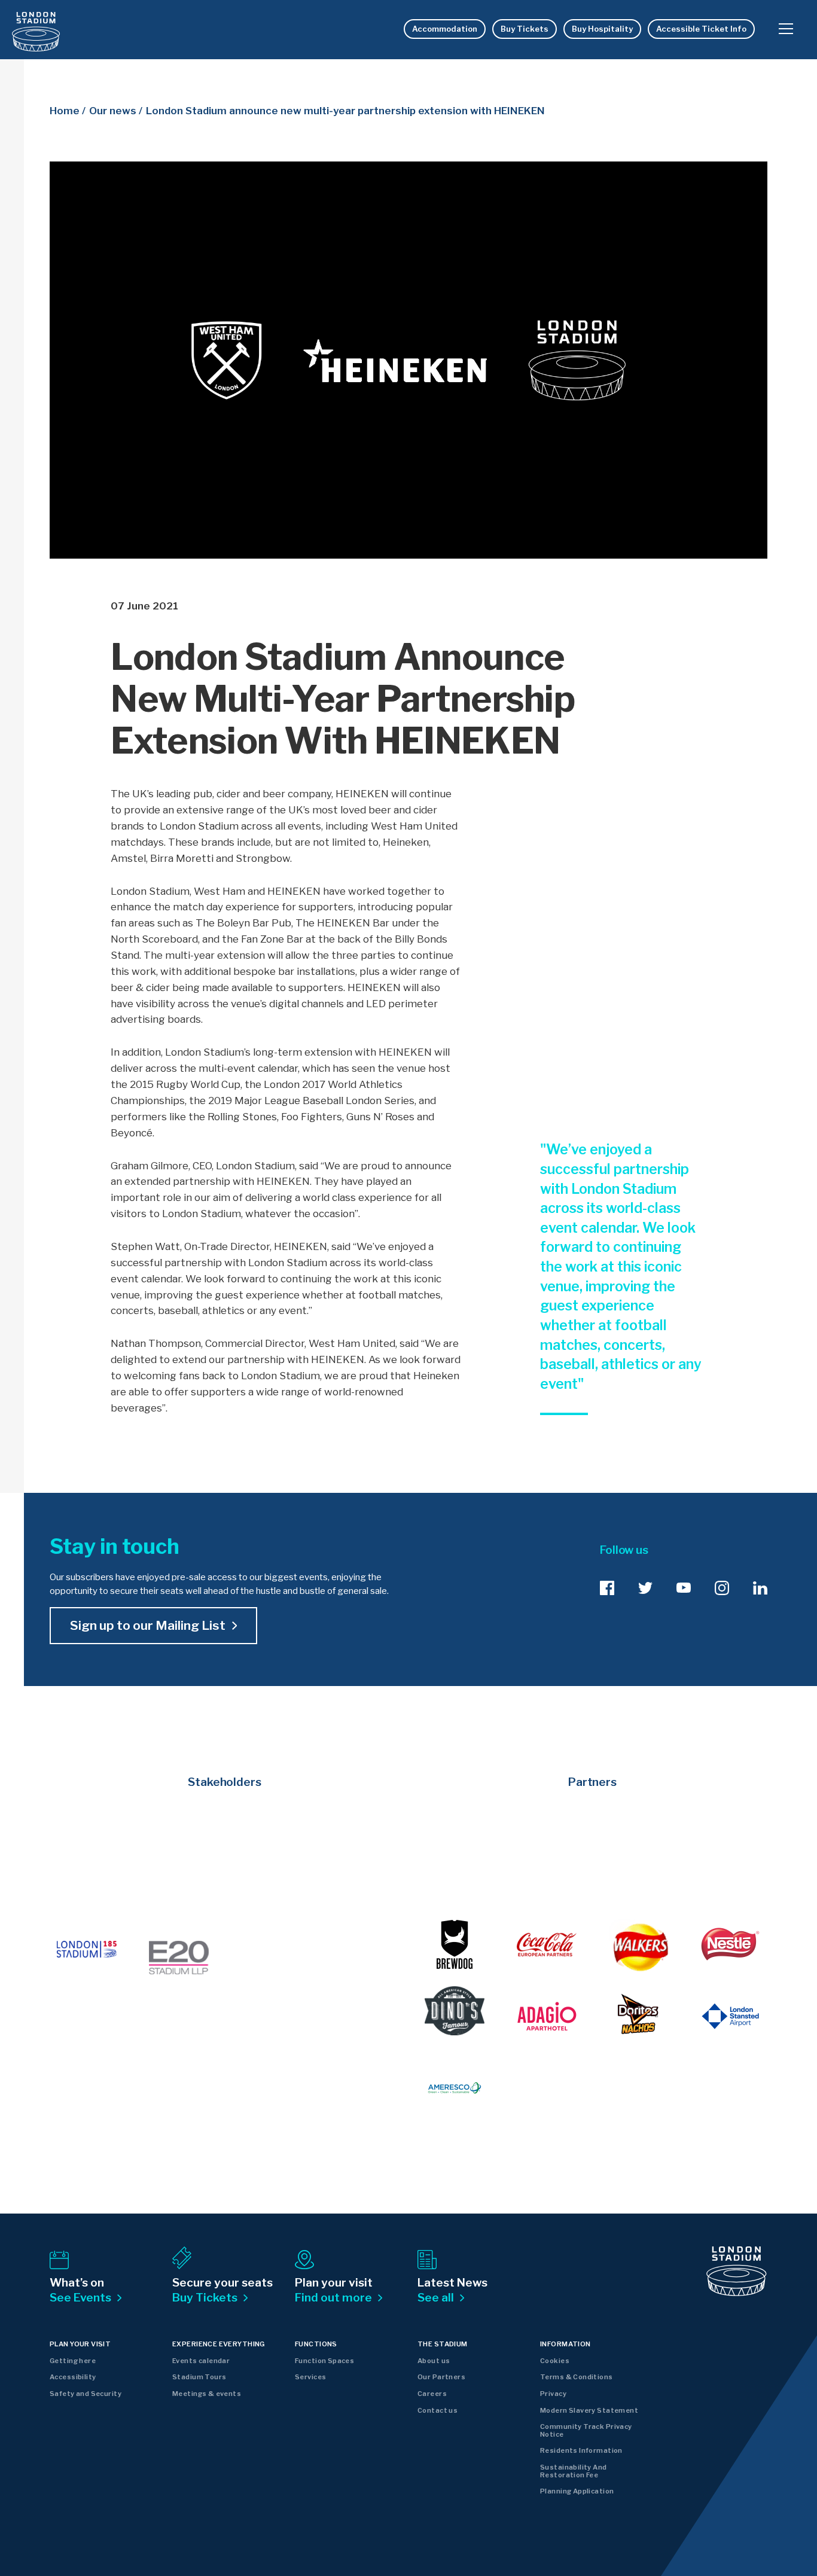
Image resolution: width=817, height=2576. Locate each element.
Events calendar (201, 2361)
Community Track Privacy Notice (586, 2430)
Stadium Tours (199, 2377)
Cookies (555, 2361)
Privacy (553, 2394)
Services (310, 2377)
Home (65, 111)
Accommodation (445, 29)
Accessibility (73, 2377)
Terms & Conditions (577, 2377)
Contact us (438, 2410)
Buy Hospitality (602, 29)
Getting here (73, 2361)
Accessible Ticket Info (701, 29)
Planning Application (577, 2491)
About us (434, 2361)
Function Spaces (324, 2361)
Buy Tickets (525, 29)
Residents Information (581, 2450)
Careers (432, 2394)
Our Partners (441, 2377)
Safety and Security (86, 2394)
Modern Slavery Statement (589, 2410)
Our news (113, 111)
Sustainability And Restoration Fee (574, 2471)
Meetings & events (207, 2394)
